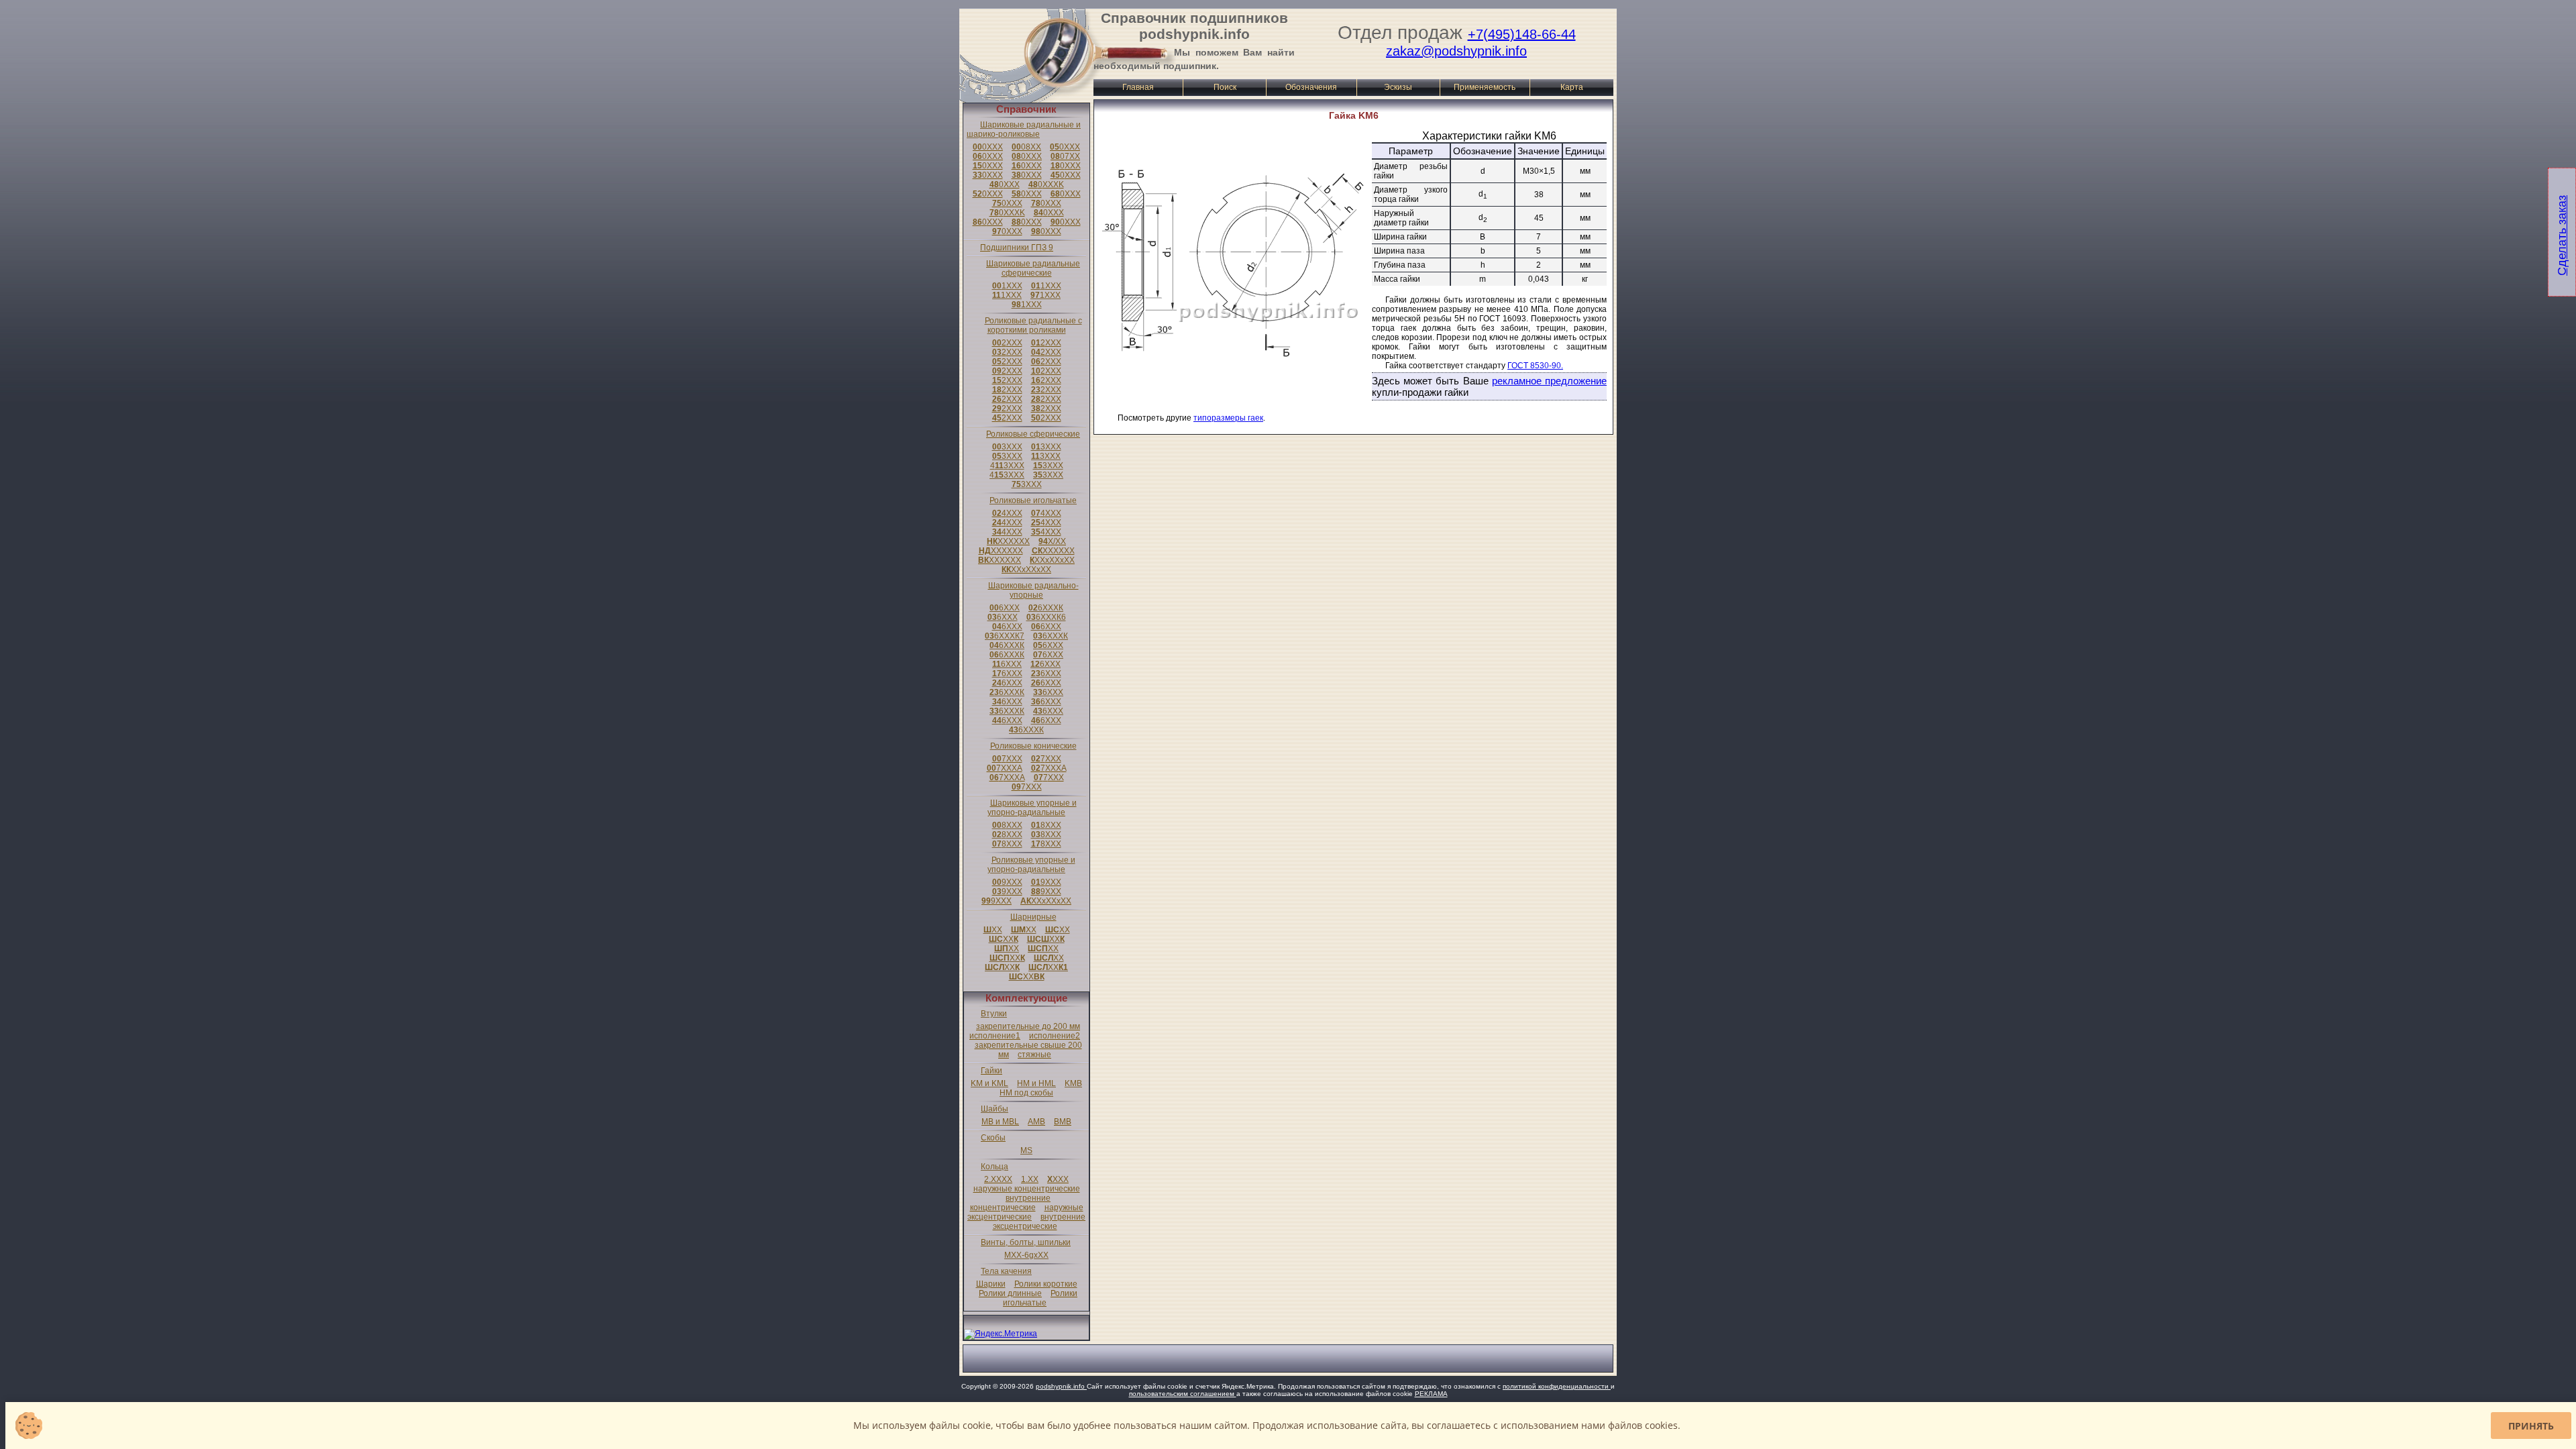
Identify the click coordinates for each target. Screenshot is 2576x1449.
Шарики (991, 1284)
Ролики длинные (1010, 1293)
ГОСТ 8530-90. (1535, 366)
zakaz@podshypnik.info (1456, 51)
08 (1026, 147)
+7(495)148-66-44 (1522, 34)
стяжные (1034, 1055)
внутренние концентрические (1011, 1203)
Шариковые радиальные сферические (1033, 268)
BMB (1063, 1122)
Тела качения (1006, 1271)
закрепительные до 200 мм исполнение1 (1025, 1031)
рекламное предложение (1549, 381)
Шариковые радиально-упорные (1033, 590)
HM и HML (1036, 1083)
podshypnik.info (1061, 1386)
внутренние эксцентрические (1039, 1222)
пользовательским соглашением (1183, 1394)
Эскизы (1398, 87)
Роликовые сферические (1033, 434)
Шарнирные (1033, 917)
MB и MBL (1000, 1122)
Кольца (995, 1167)
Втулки (994, 1014)
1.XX (1030, 1179)
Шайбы (995, 1109)
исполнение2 (1055, 1036)
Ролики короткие (1046, 1284)
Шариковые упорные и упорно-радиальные (1032, 808)
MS (1026, 1150)
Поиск (1225, 87)
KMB (1073, 1083)
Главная (1138, 87)
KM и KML (989, 1083)
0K (1046, 184)
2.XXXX (998, 1179)
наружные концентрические (1027, 1189)
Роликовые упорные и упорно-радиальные (1031, 865)
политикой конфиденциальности (1557, 1386)
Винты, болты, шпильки (1026, 1242)
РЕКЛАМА (1431, 1394)
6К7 (1005, 636)
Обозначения (1311, 87)
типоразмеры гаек (1228, 418)
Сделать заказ (2562, 235)
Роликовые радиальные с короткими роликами (1033, 325)
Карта (1572, 87)
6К (1046, 608)
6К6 (1046, 617)
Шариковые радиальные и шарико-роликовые (1024, 129)
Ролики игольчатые (1040, 1298)
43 (1007, 466)
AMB (1036, 1122)
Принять (2531, 1426)
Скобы (993, 1138)
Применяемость (1485, 87)
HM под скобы (1026, 1093)
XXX (1058, 1179)
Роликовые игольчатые (1033, 500)
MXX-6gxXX (1026, 1255)
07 (1065, 156)
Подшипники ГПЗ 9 (1017, 248)
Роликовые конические (1033, 746)
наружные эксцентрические (1025, 1212)
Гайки (991, 1071)
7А (1005, 768)
